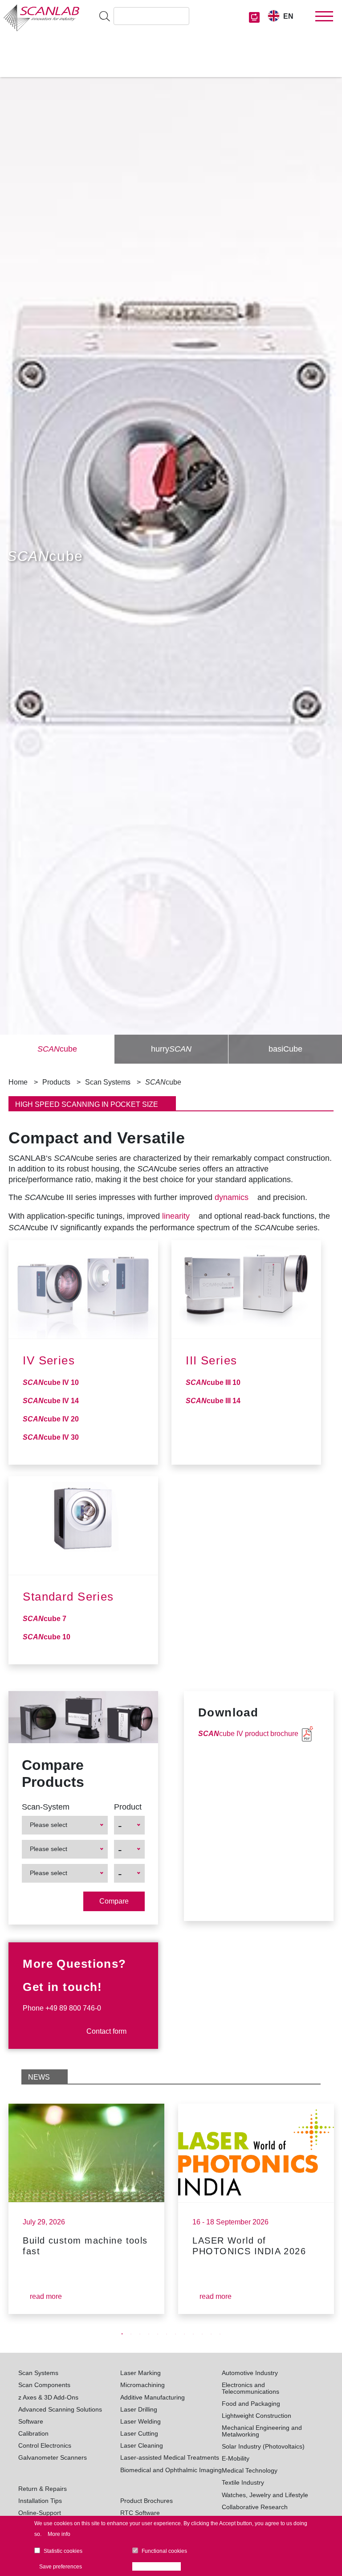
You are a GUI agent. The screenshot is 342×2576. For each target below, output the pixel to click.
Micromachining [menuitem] (142, 2385)
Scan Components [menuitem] (44, 2385)
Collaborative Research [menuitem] (255, 2507)
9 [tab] (193, 2334)
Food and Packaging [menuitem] (251, 2404)
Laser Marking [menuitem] (140, 2373)
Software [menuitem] (31, 2421)
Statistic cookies (63, 2551)
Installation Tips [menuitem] (40, 2501)
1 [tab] (122, 2334)
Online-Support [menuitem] (40, 2513)
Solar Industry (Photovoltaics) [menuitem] (263, 2446)
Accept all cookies (159, 2567)
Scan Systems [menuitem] (38, 2373)
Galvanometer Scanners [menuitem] (53, 2457)
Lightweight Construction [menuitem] (256, 2416)
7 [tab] (175, 2334)
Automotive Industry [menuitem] (250, 2373)
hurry (171, 1049)
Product (128, 1807)
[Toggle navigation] (324, 16)
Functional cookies (164, 2551)
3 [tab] (140, 2334)
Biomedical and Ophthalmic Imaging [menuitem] (171, 2470)
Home (18, 1082)
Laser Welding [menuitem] (140, 2421)
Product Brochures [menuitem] (147, 2501)
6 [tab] (167, 2334)
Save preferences (61, 2567)
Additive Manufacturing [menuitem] (153, 2397)
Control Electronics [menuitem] (45, 2445)
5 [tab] (158, 2334)
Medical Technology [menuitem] (250, 2470)
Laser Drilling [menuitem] (139, 2409)
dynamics (232, 1197)
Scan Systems (108, 1082)
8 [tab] (184, 2334)
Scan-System (46, 1807)
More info (59, 2534)
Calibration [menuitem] (33, 2433)
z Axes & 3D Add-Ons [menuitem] (48, 2397)
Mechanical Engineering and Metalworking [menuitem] (262, 2431)
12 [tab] (220, 2334)
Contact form (106, 2031)
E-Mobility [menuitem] (236, 2458)
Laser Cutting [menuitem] (139, 2433)
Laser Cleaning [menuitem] (142, 2445)
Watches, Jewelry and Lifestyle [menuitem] (265, 2495)
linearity (176, 1216)
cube (57, 1049)
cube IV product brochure (248, 1734)
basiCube (285, 1049)
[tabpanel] (87, 2209)
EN (288, 16)
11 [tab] (211, 2334)
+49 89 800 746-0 (73, 2008)
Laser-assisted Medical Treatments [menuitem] (170, 2457)
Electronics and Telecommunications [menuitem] (250, 2388)
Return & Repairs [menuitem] (43, 2489)
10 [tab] (202, 2334)
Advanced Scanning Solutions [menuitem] (60, 2409)
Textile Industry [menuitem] (243, 2482)
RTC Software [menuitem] (140, 2513)
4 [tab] (149, 2334)
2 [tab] (131, 2334)
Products (56, 1082)
